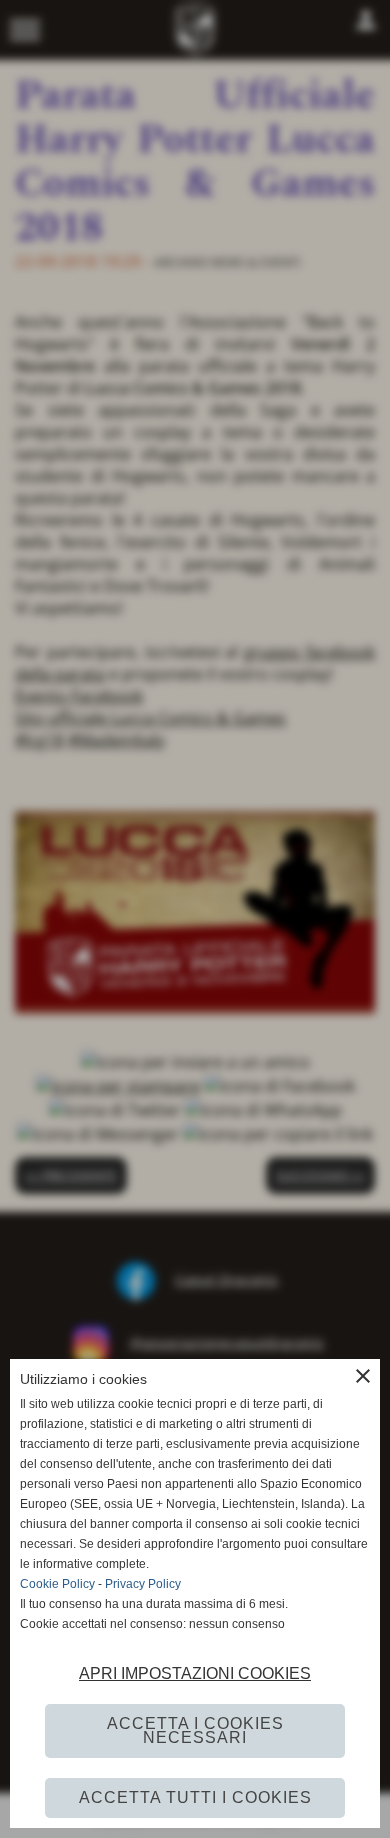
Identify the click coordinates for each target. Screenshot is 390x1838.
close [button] (363, 1376)
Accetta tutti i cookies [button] (195, 1797)
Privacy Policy (143, 1584)
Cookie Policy (57, 1584)
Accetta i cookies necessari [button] (195, 1730)
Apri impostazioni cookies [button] (195, 1673)
